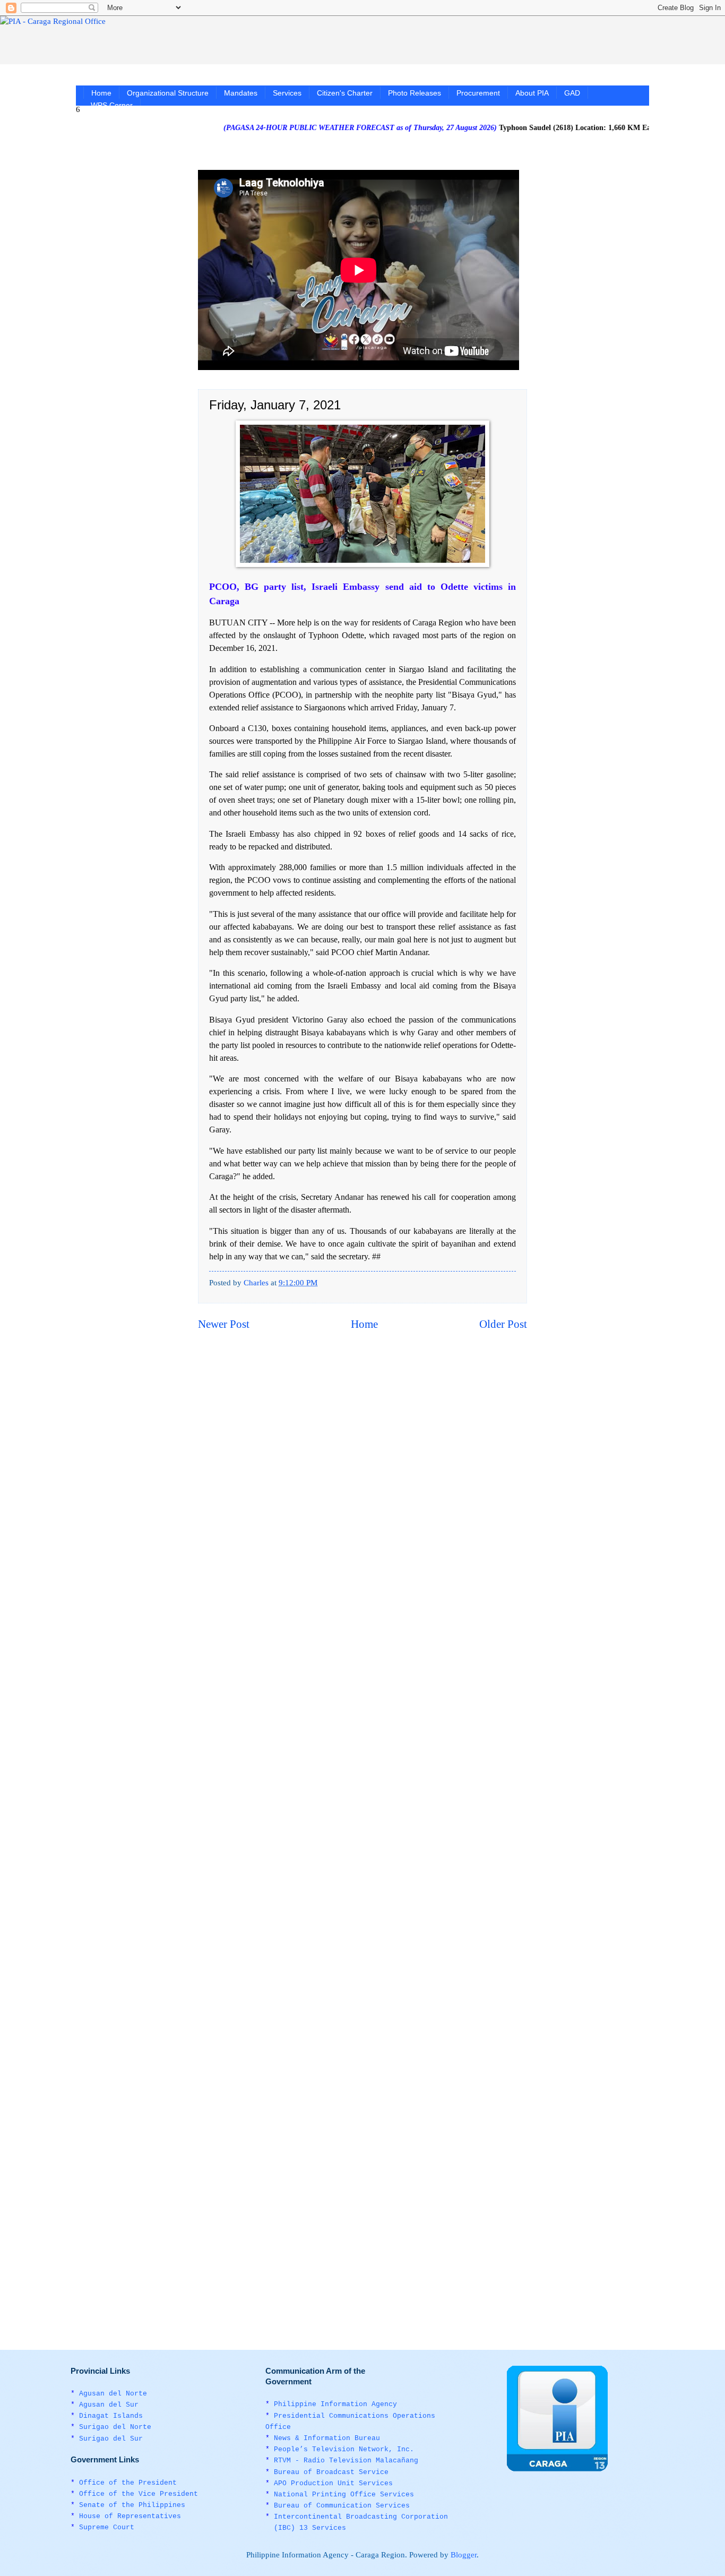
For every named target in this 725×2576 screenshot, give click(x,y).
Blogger (464, 2555)
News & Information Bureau (327, 2438)
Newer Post (224, 1324)
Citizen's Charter (345, 93)
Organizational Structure (168, 93)
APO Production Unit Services (333, 2483)
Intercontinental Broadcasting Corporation (361, 2517)
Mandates (241, 93)
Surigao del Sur (111, 2439)
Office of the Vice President (139, 2494)
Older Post (503, 1324)
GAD (572, 93)
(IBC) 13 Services (310, 2528)
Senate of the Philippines (132, 2505)
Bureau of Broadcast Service (331, 2472)
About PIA (532, 93)
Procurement (478, 93)
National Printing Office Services (344, 2495)
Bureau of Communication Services (342, 2506)
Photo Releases (415, 93)
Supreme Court (107, 2527)
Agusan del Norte (113, 2394)
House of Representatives (130, 2516)
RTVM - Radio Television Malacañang (346, 2461)
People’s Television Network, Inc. (344, 2449)
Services (287, 93)
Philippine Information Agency (335, 2404)
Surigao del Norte (115, 2427)
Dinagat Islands (111, 2416)
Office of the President (128, 2483)
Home (101, 93)
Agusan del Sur (109, 2405)
